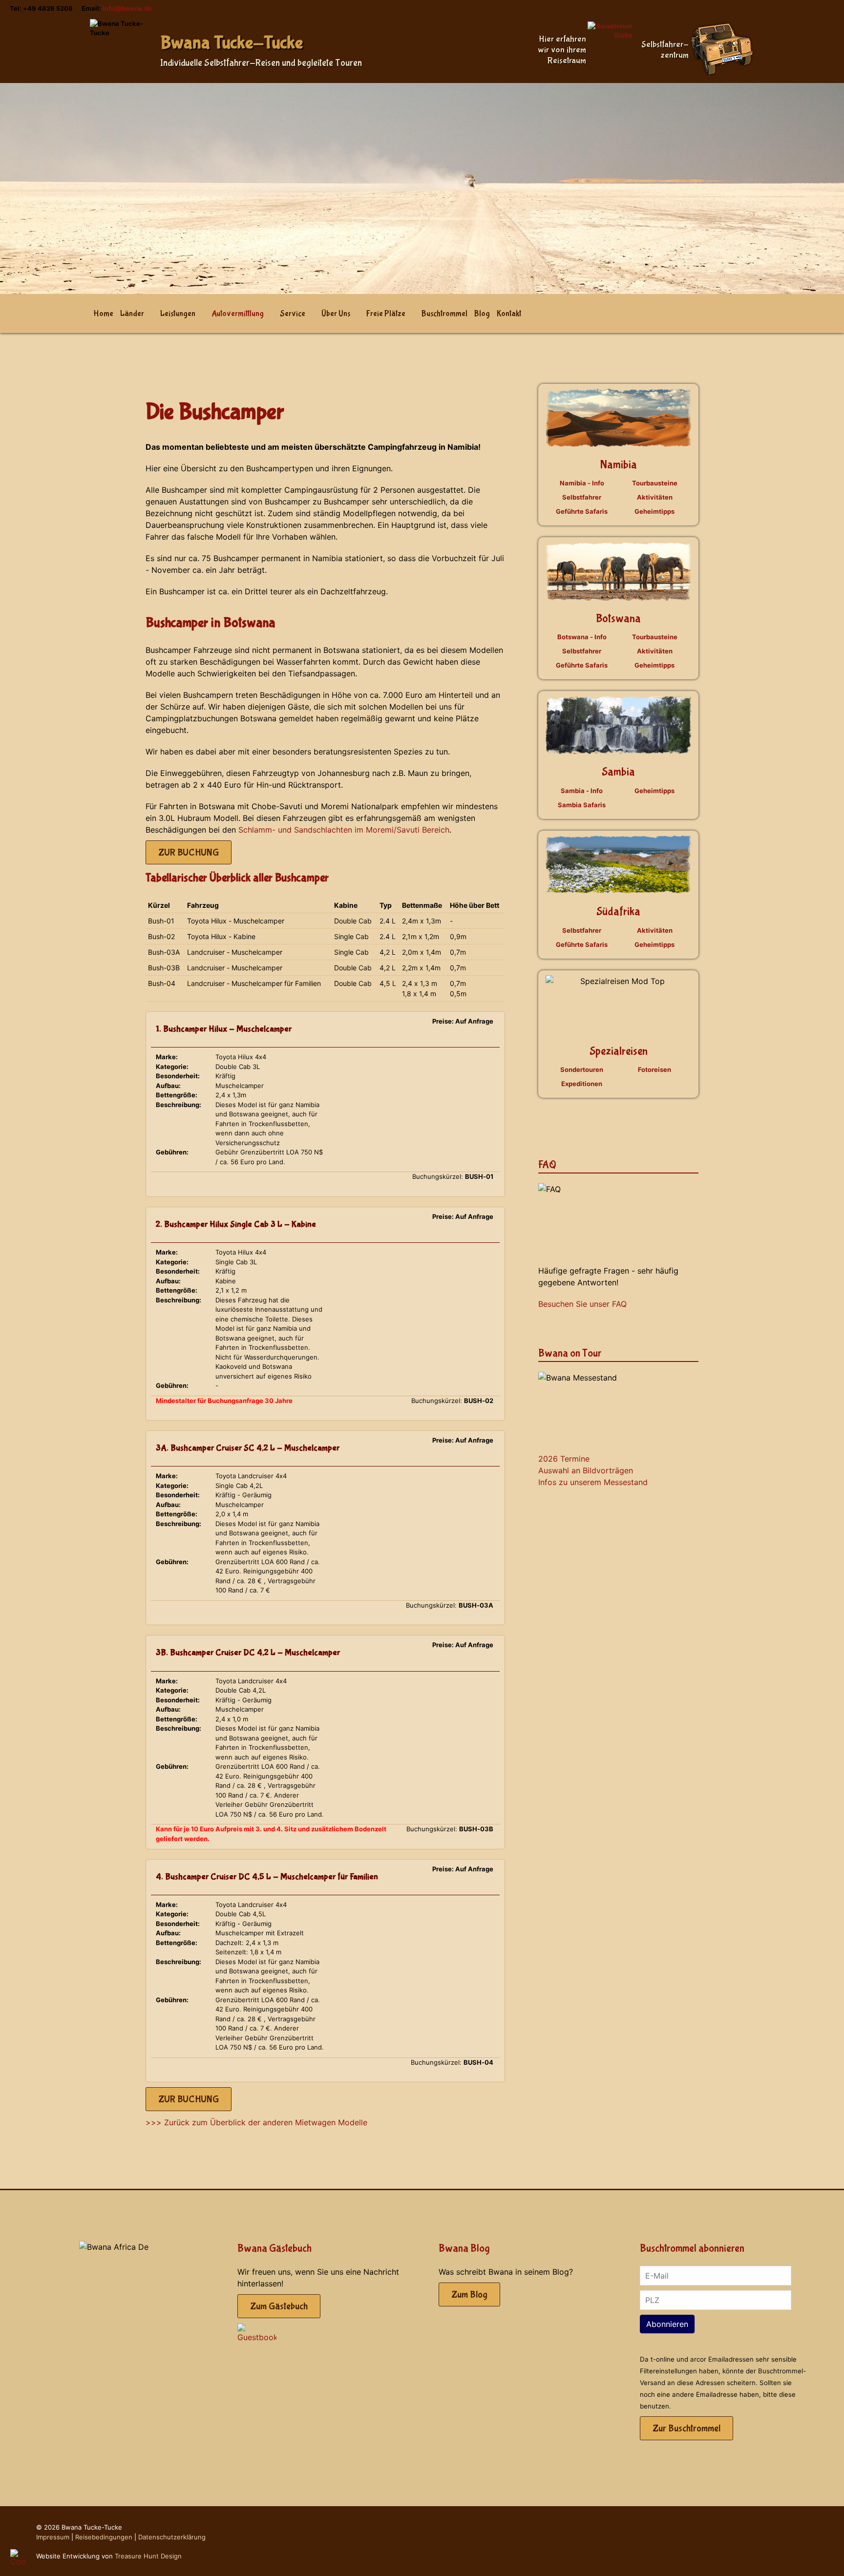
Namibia (619, 465)
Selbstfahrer (582, 497)
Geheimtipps (654, 511)
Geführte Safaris (582, 511)
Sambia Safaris (582, 805)
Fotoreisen (654, 1069)
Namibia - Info (582, 483)
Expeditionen (582, 1084)
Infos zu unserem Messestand (593, 1482)
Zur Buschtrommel (686, 2428)
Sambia (618, 772)
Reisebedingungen (104, 2537)
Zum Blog (469, 2294)
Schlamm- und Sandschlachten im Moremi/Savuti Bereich (344, 830)
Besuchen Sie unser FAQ (582, 1304)
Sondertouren (582, 1069)
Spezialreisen (619, 1051)
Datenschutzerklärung (172, 2537)
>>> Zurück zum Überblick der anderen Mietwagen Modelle (256, 2122)
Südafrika (618, 911)
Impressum (53, 2537)
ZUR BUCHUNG (189, 852)
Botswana (618, 618)
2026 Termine (564, 1459)
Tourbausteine (655, 483)
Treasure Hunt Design (148, 2556)
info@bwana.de (127, 8)
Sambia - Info (582, 791)
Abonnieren (667, 2324)
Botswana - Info (582, 637)
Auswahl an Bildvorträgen (586, 1470)
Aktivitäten (655, 497)
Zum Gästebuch (279, 2306)
